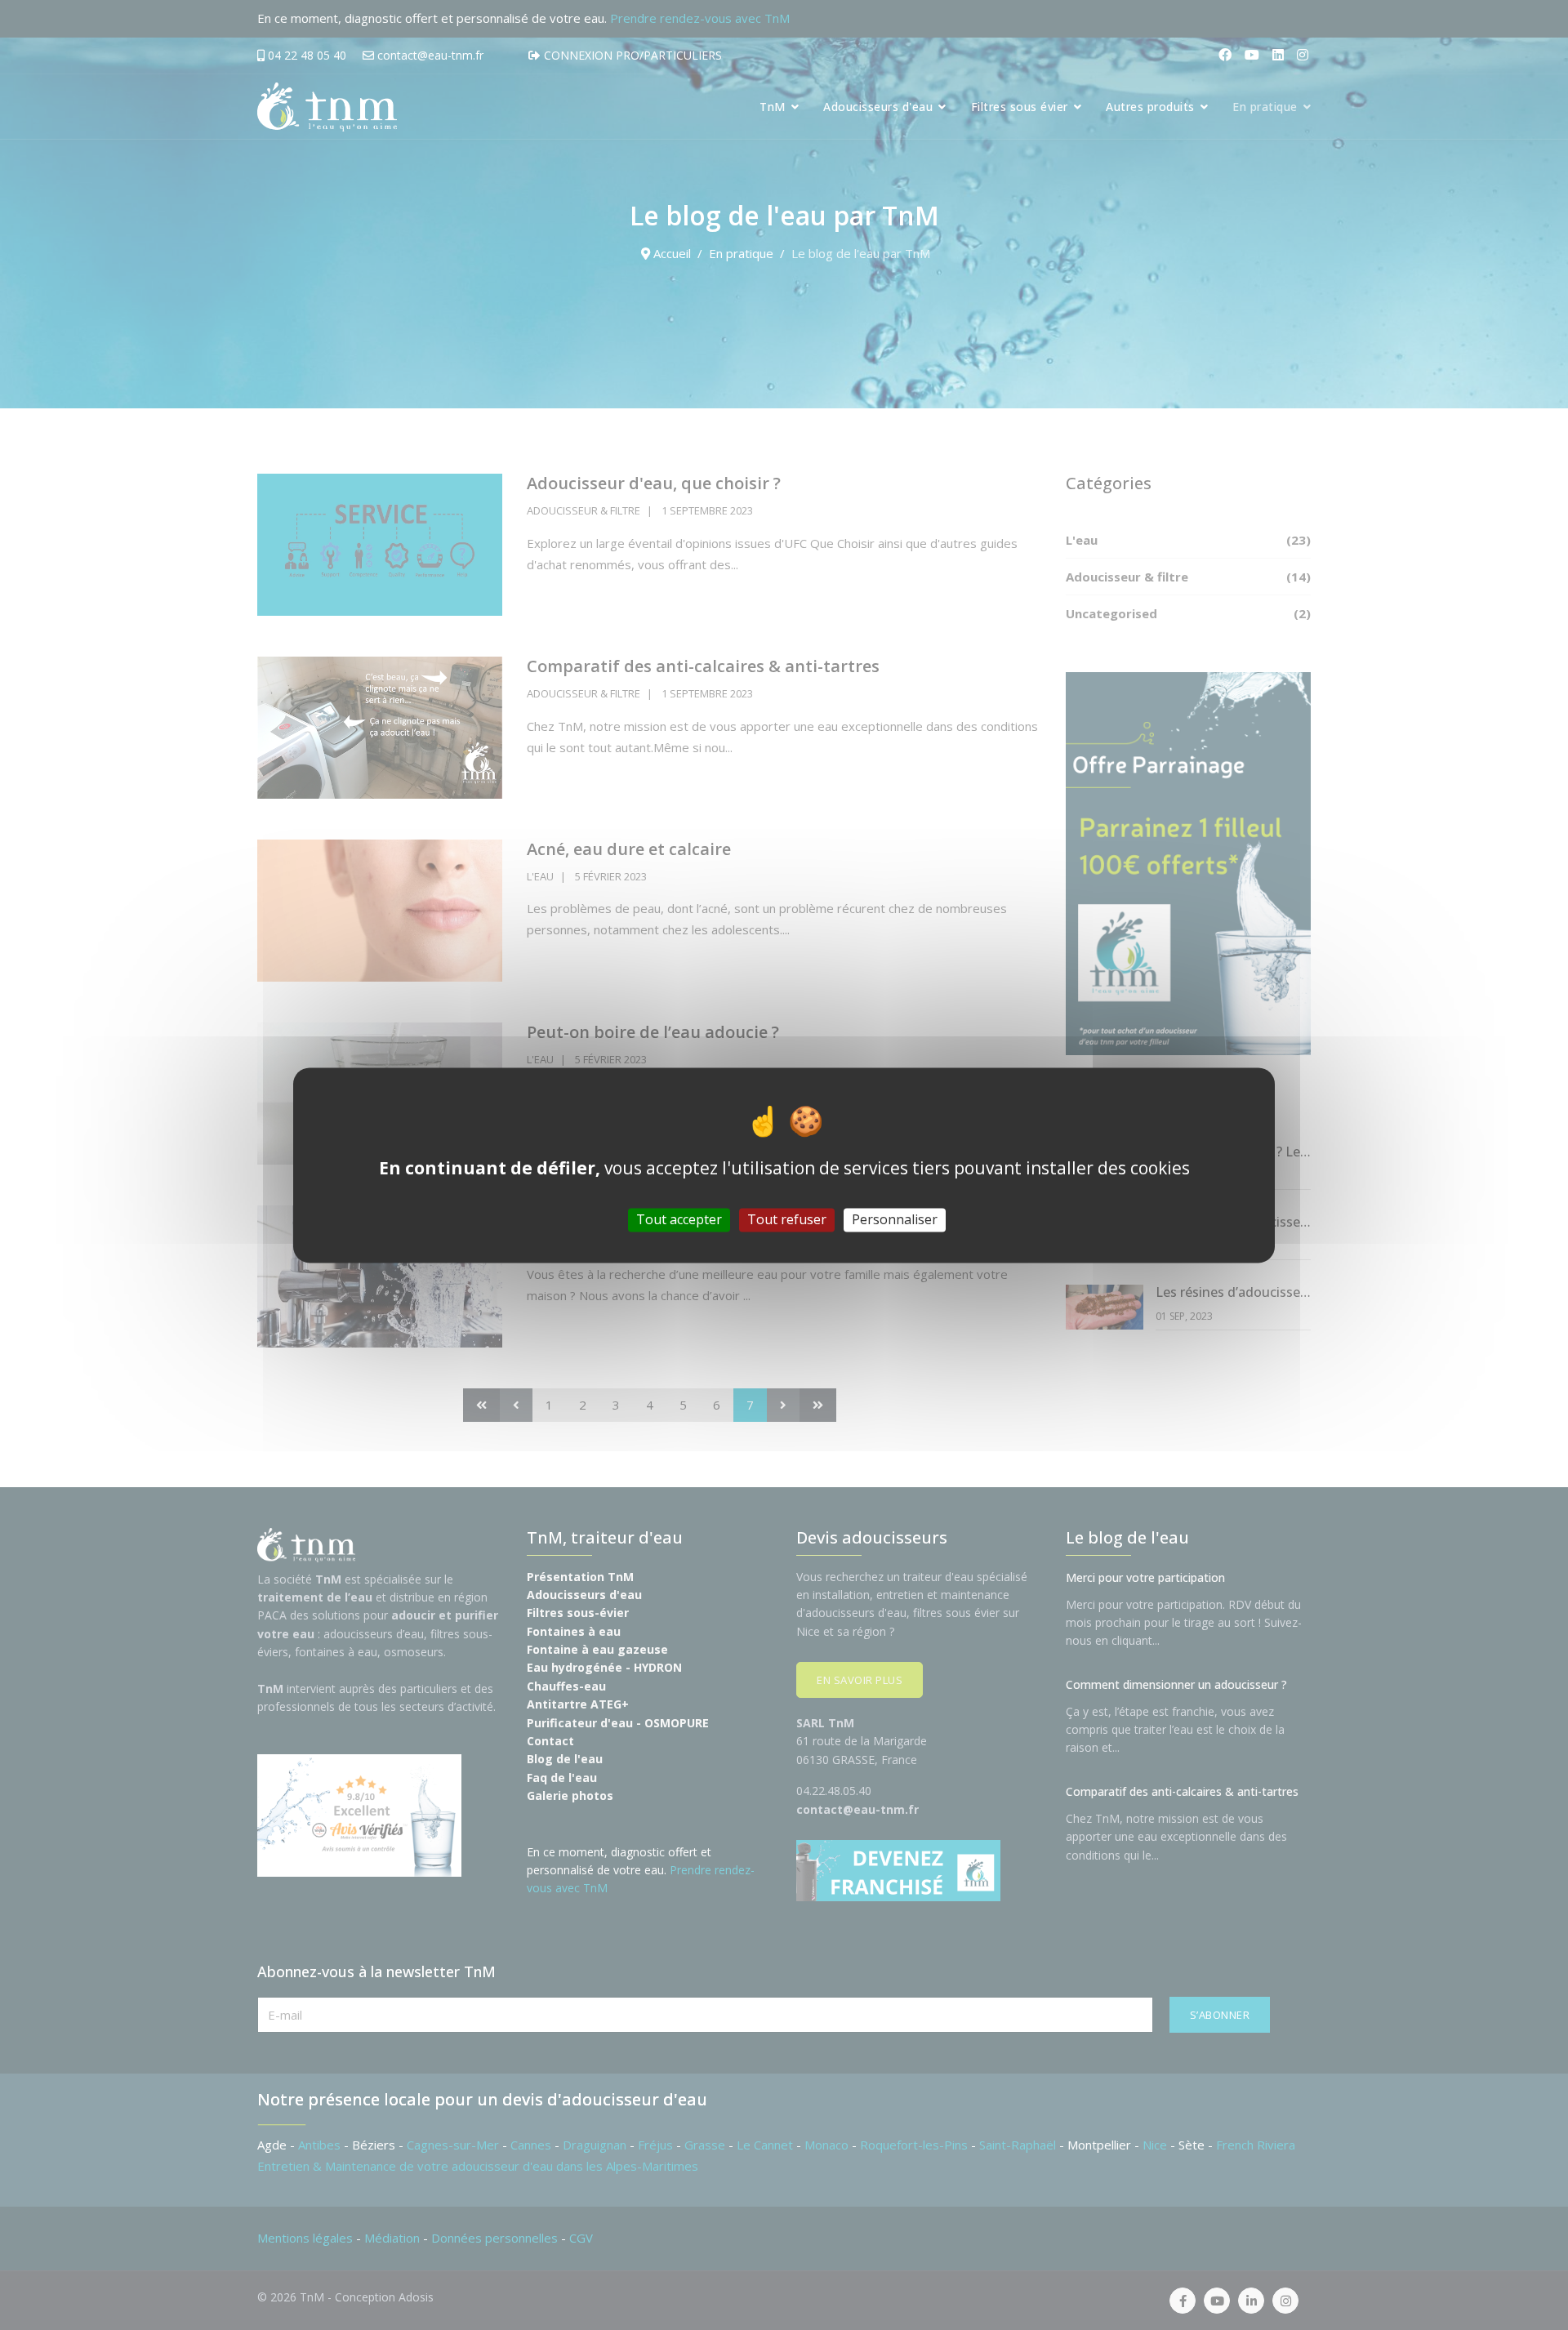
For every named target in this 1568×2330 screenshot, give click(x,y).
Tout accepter (679, 1219)
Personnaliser (895, 1219)
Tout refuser (787, 1219)
